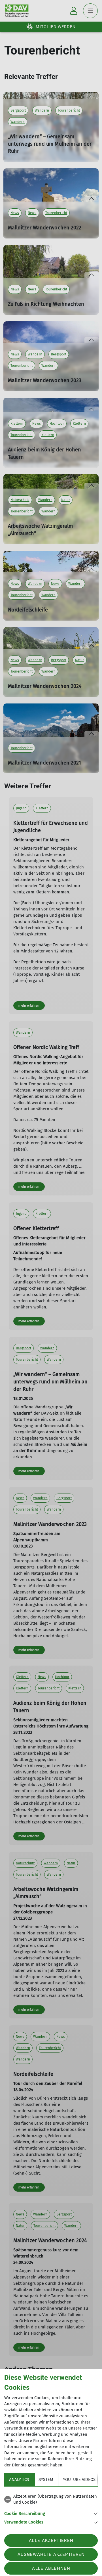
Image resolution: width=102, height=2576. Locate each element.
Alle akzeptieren (51, 2541)
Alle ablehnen (51, 2568)
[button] (51, 2513)
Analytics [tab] (19, 2479)
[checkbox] (51, 2499)
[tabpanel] (51, 2508)
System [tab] (46, 2479)
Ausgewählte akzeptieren (51, 2554)
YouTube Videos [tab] (79, 2479)
